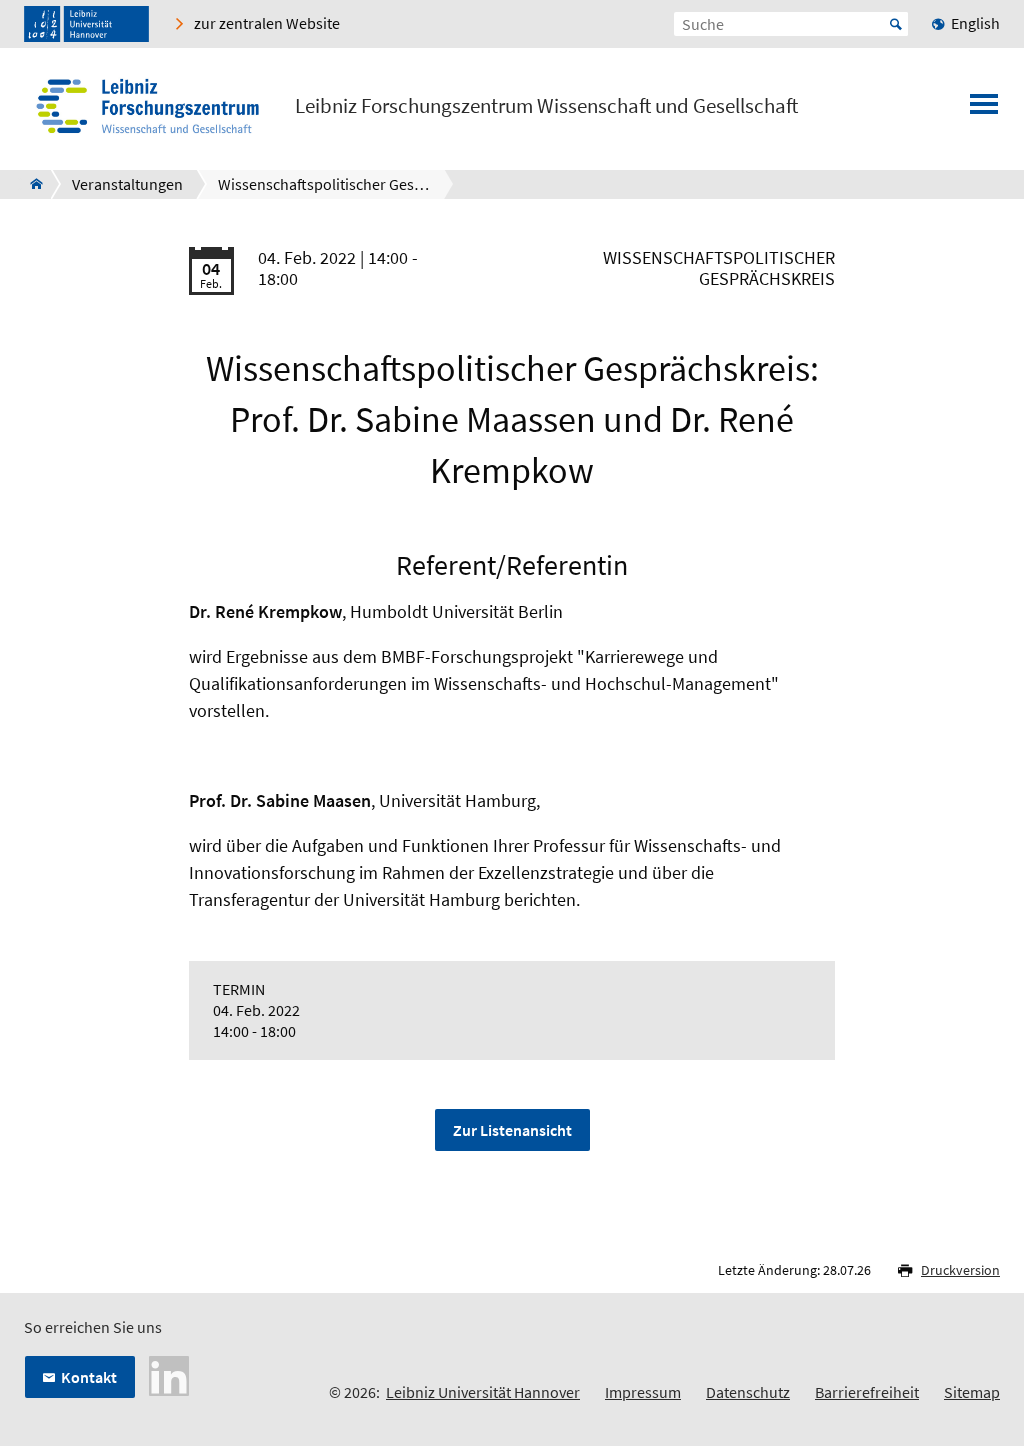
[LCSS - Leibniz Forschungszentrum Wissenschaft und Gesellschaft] (30, 184)
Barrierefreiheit (867, 1392)
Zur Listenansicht (512, 1130)
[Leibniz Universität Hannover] (86, 24)
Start (896, 24)
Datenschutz (748, 1392)
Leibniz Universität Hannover (483, 1392)
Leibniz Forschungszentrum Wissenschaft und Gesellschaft (546, 106)
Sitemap (972, 1392)
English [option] (975, 23)
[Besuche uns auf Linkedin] (169, 1374)
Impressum (643, 1392)
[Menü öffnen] (984, 110)
